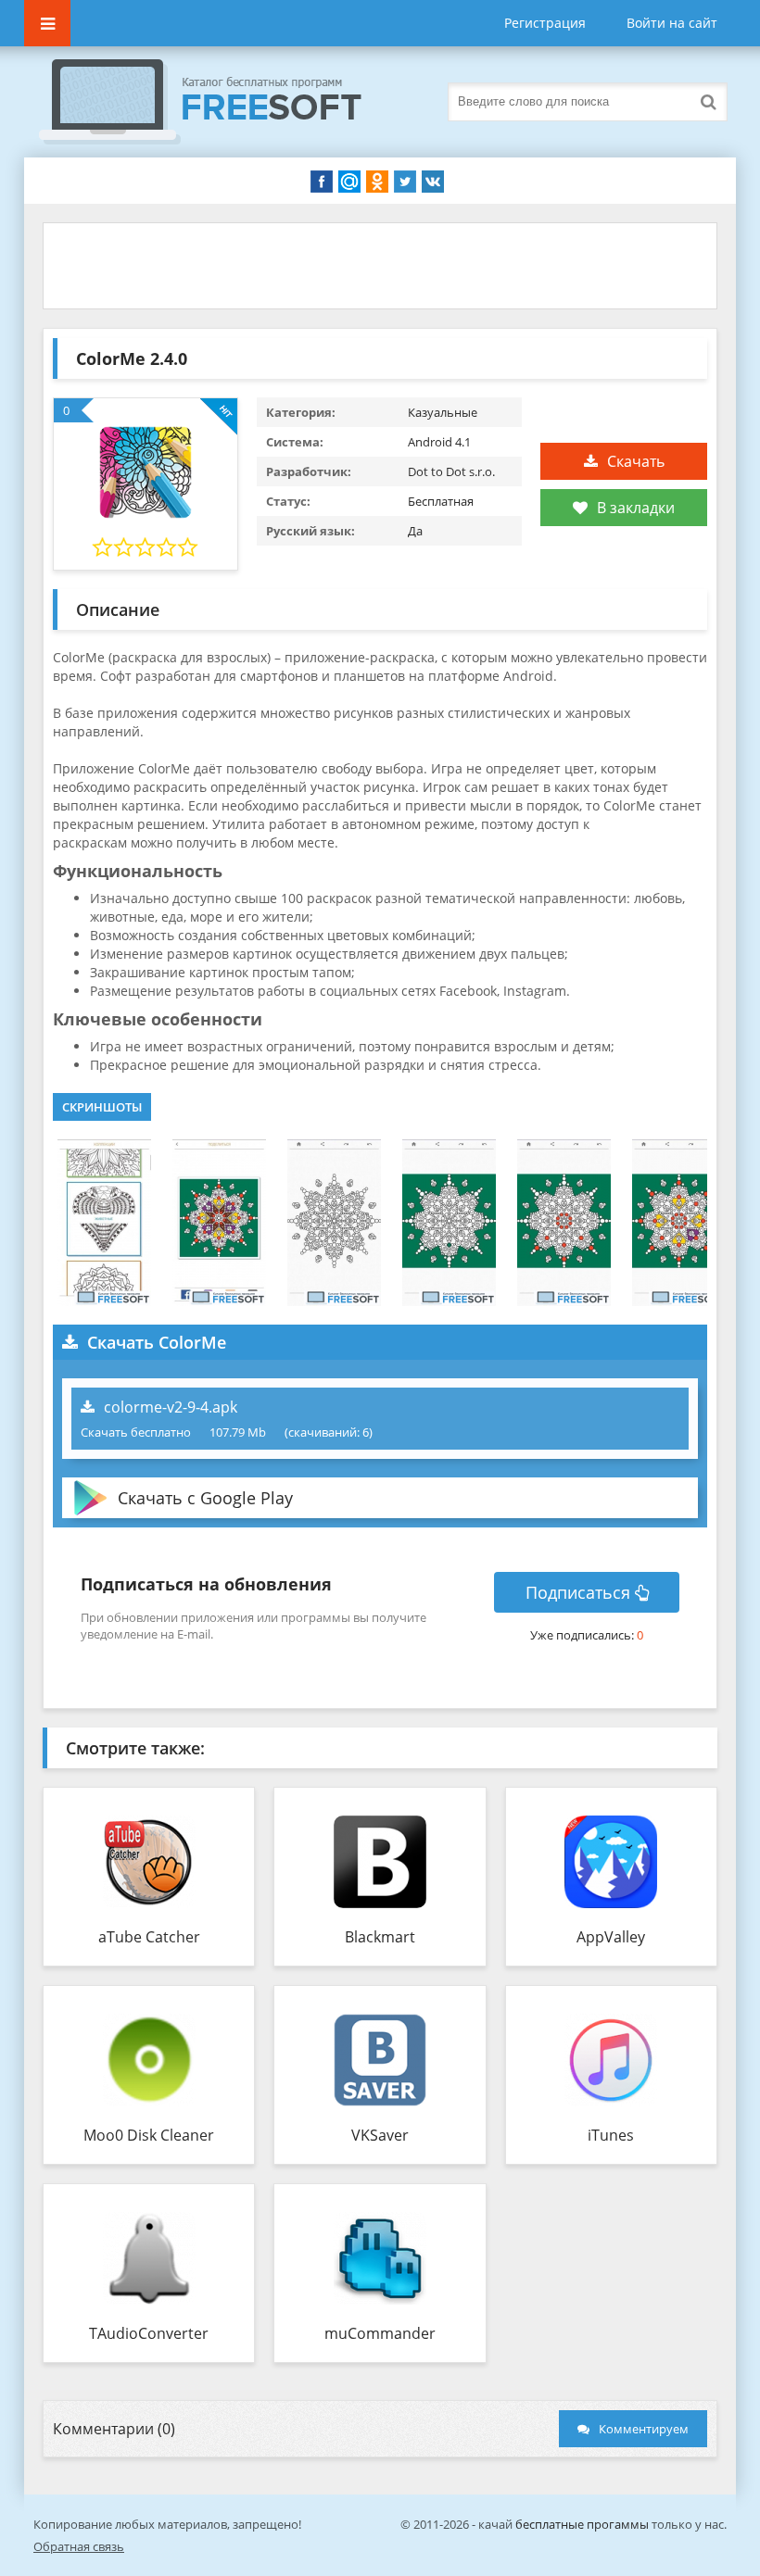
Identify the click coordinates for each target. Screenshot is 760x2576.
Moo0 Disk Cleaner (149, 2135)
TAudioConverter (149, 2333)
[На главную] (219, 102)
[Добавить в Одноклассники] (377, 182)
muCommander (380, 2333)
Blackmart (380, 1937)
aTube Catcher (149, 1937)
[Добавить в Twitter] (405, 182)
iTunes (611, 2135)
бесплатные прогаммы (582, 2524)
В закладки (636, 508)
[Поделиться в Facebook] (322, 182)
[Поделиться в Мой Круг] (349, 182)
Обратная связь (79, 2546)
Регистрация (545, 23)
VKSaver (380, 2135)
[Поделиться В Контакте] (433, 182)
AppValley (611, 1937)
